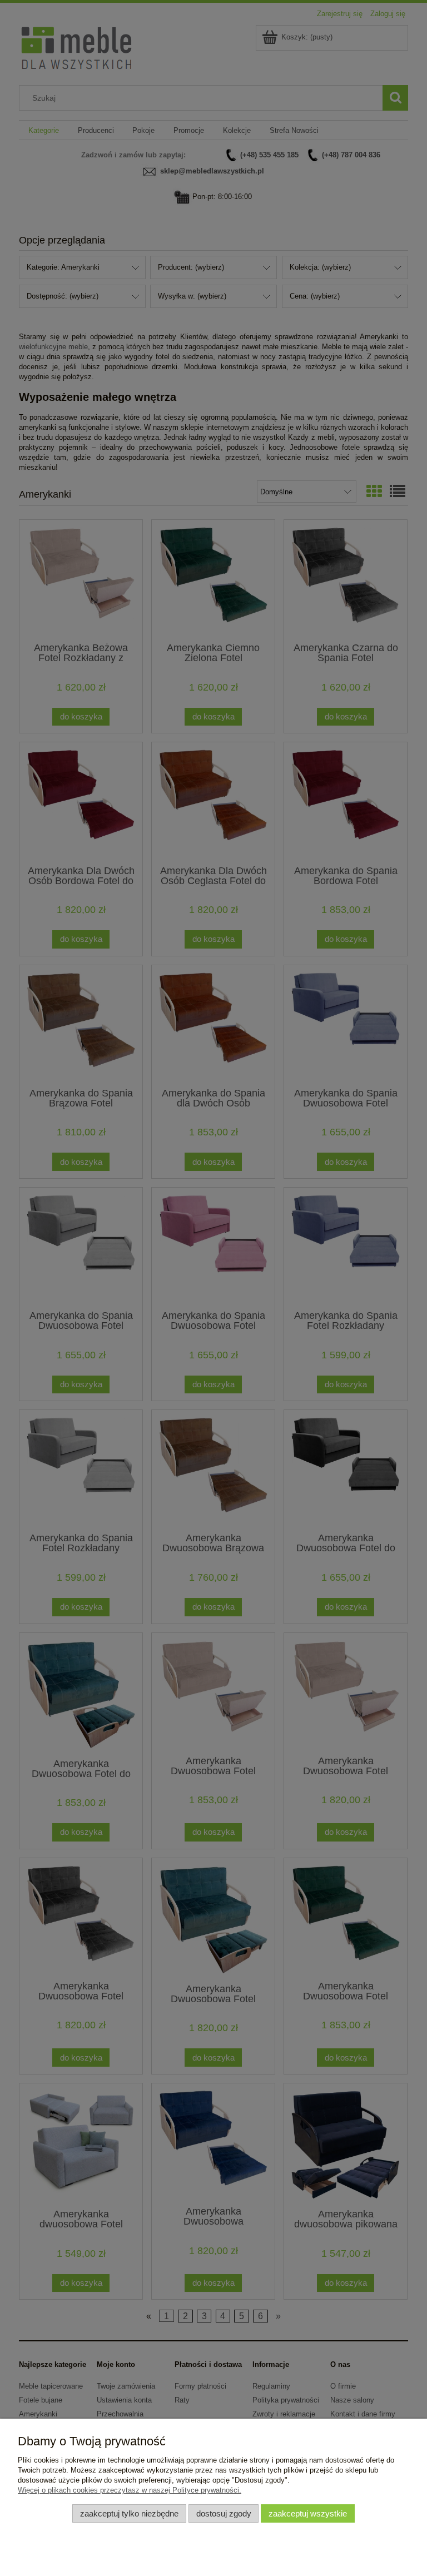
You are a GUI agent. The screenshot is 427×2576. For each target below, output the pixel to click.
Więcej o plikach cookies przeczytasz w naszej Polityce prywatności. (130, 2490)
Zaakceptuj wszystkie (308, 2513)
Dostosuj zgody (224, 2513)
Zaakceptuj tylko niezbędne (129, 2513)
